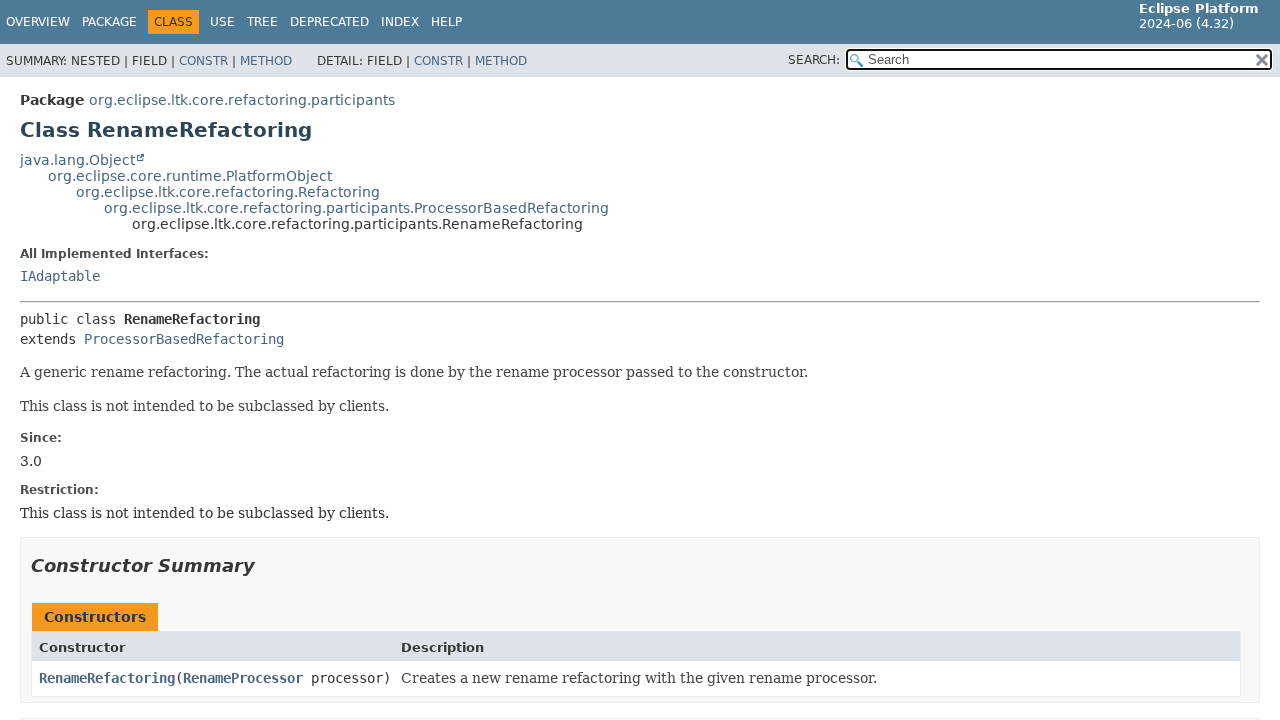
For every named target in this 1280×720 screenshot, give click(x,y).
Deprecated (329, 22)
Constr (203, 61)
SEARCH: (814, 60)
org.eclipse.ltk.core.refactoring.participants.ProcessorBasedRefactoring (356, 208)
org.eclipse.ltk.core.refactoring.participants (242, 100)
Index (400, 22)
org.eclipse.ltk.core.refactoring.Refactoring (228, 192)
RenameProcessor (243, 678)
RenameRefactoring (107, 678)
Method (266, 61)
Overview (38, 22)
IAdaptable (60, 276)
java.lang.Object (77, 160)
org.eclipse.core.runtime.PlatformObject (190, 176)
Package (109, 22)
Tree (262, 22)
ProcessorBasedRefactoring (184, 339)
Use (222, 22)
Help (446, 22)
